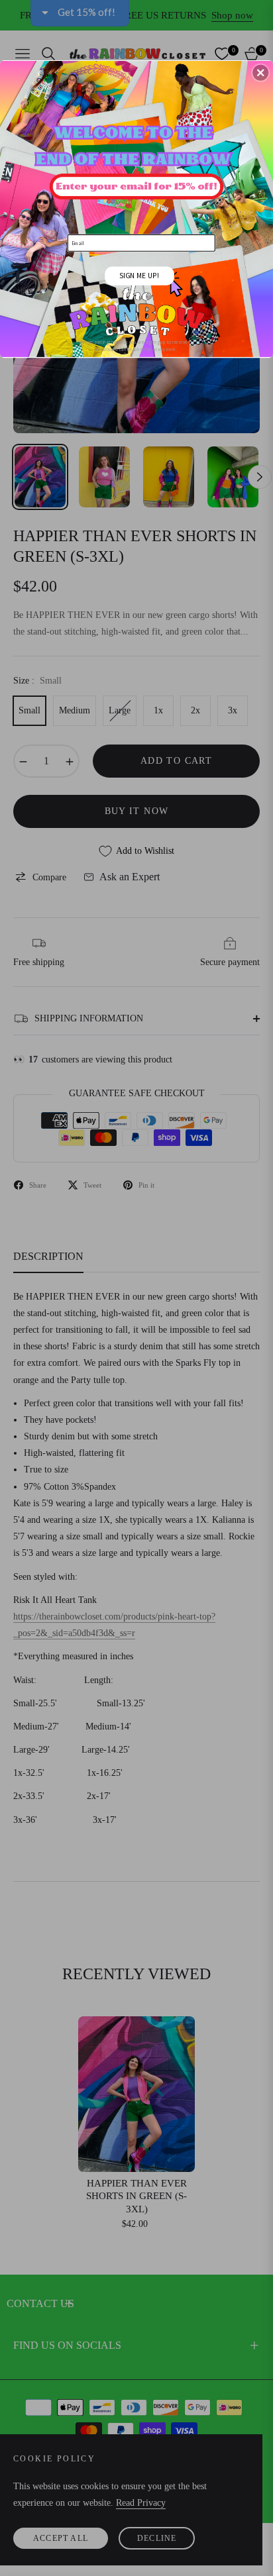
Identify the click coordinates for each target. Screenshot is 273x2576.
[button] (260, 72)
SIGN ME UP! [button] (139, 275)
